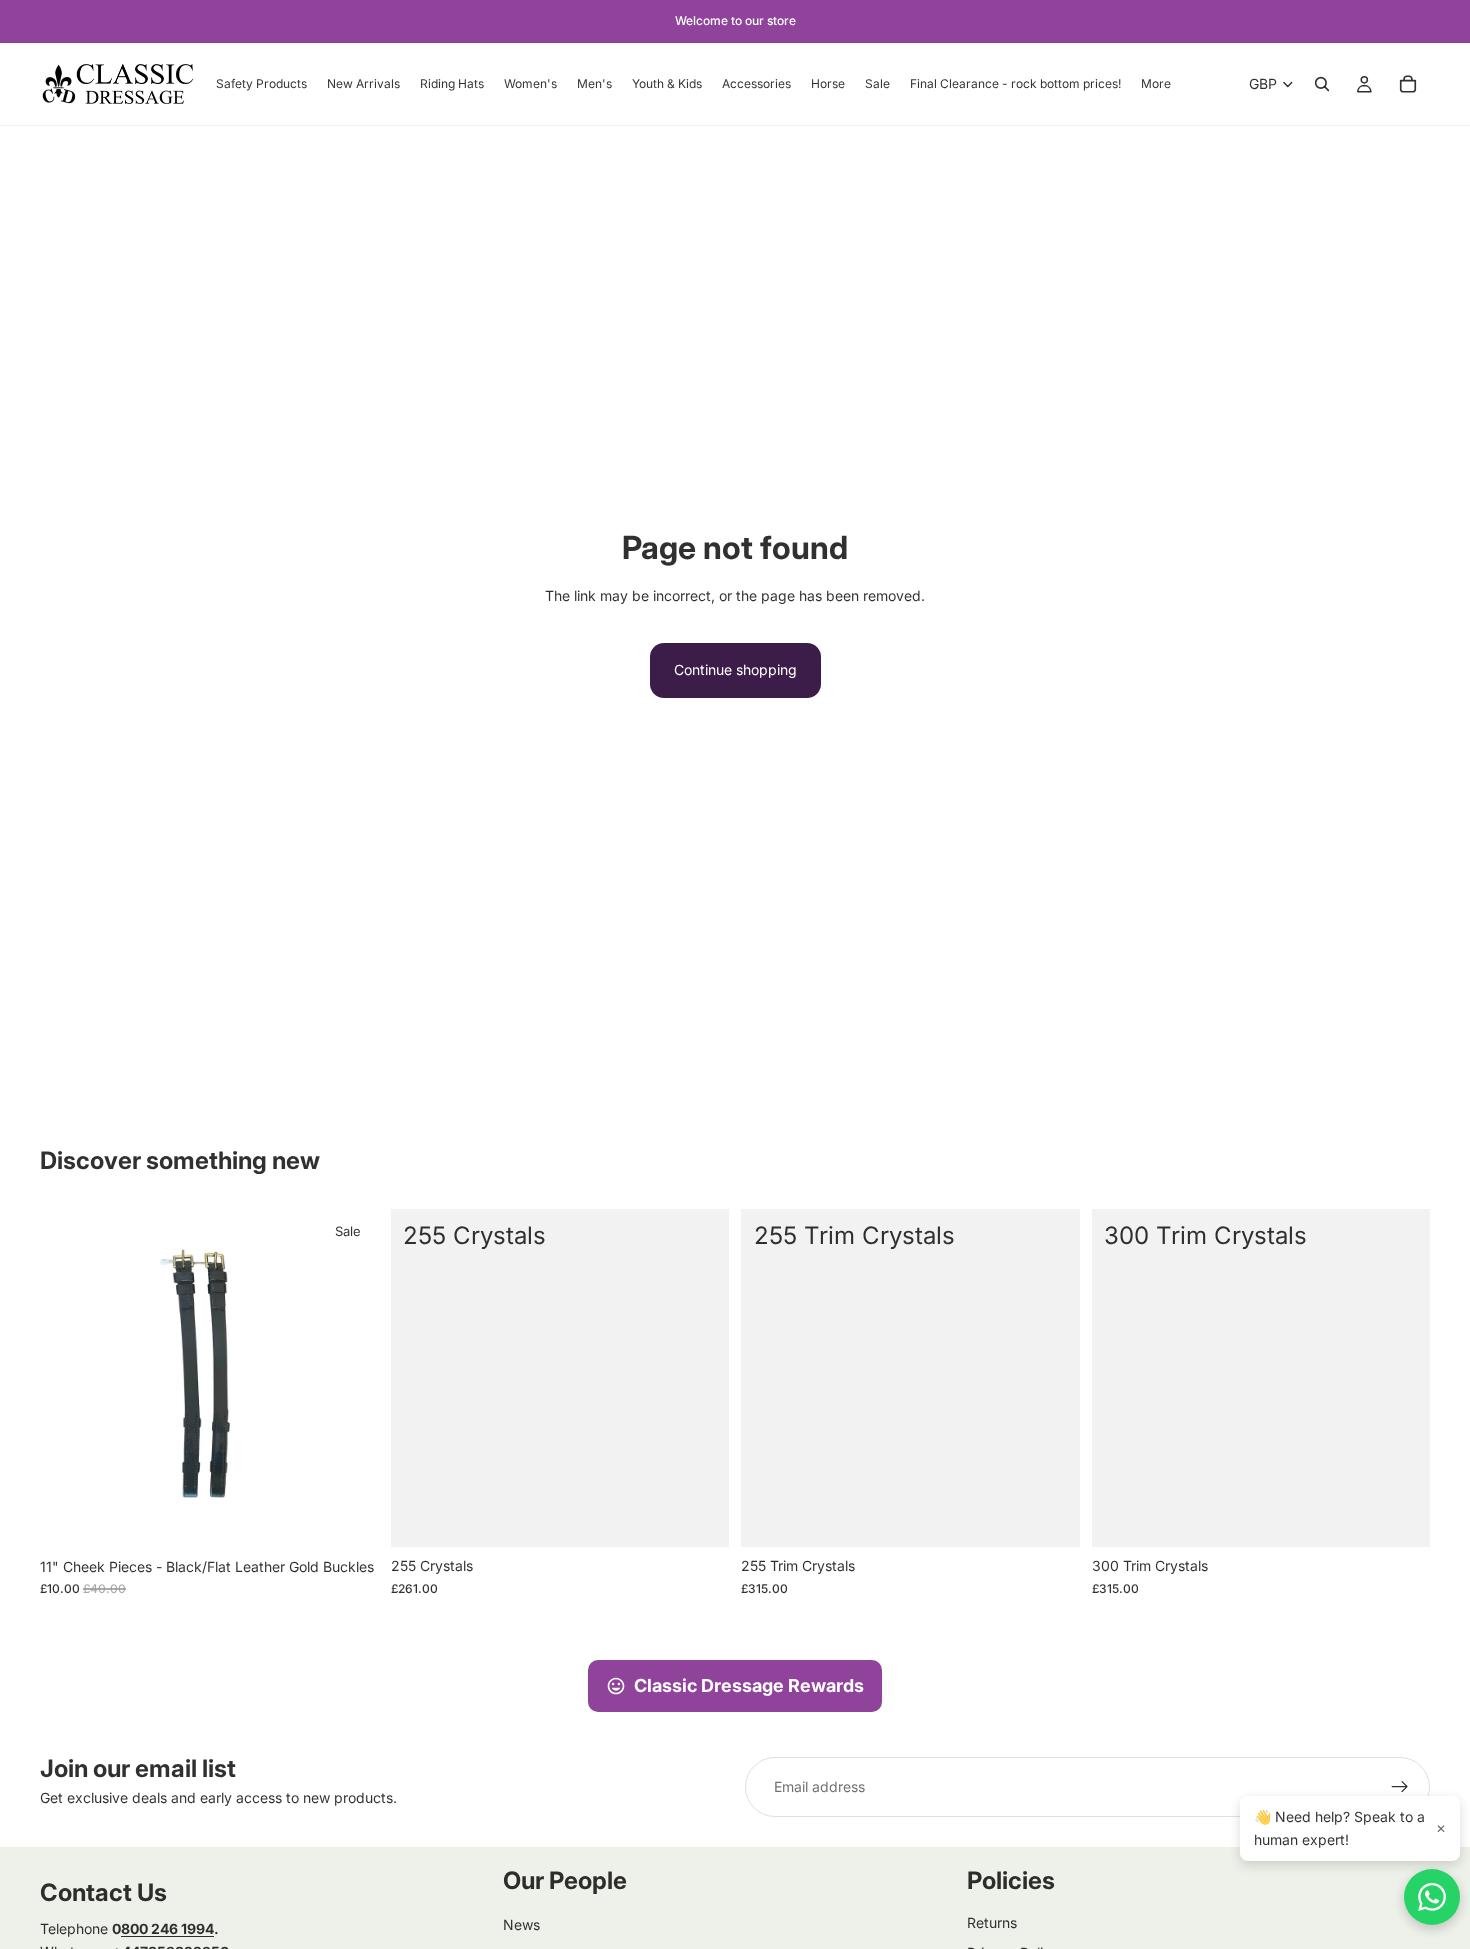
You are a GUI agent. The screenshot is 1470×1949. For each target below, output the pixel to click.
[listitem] (1156, 84)
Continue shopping (735, 669)
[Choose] (698, 1517)
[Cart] (1408, 84)
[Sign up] (1400, 1787)
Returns (992, 1922)
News (521, 1924)
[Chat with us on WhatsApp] (1432, 1897)
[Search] (1322, 84)
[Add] (348, 1517)
